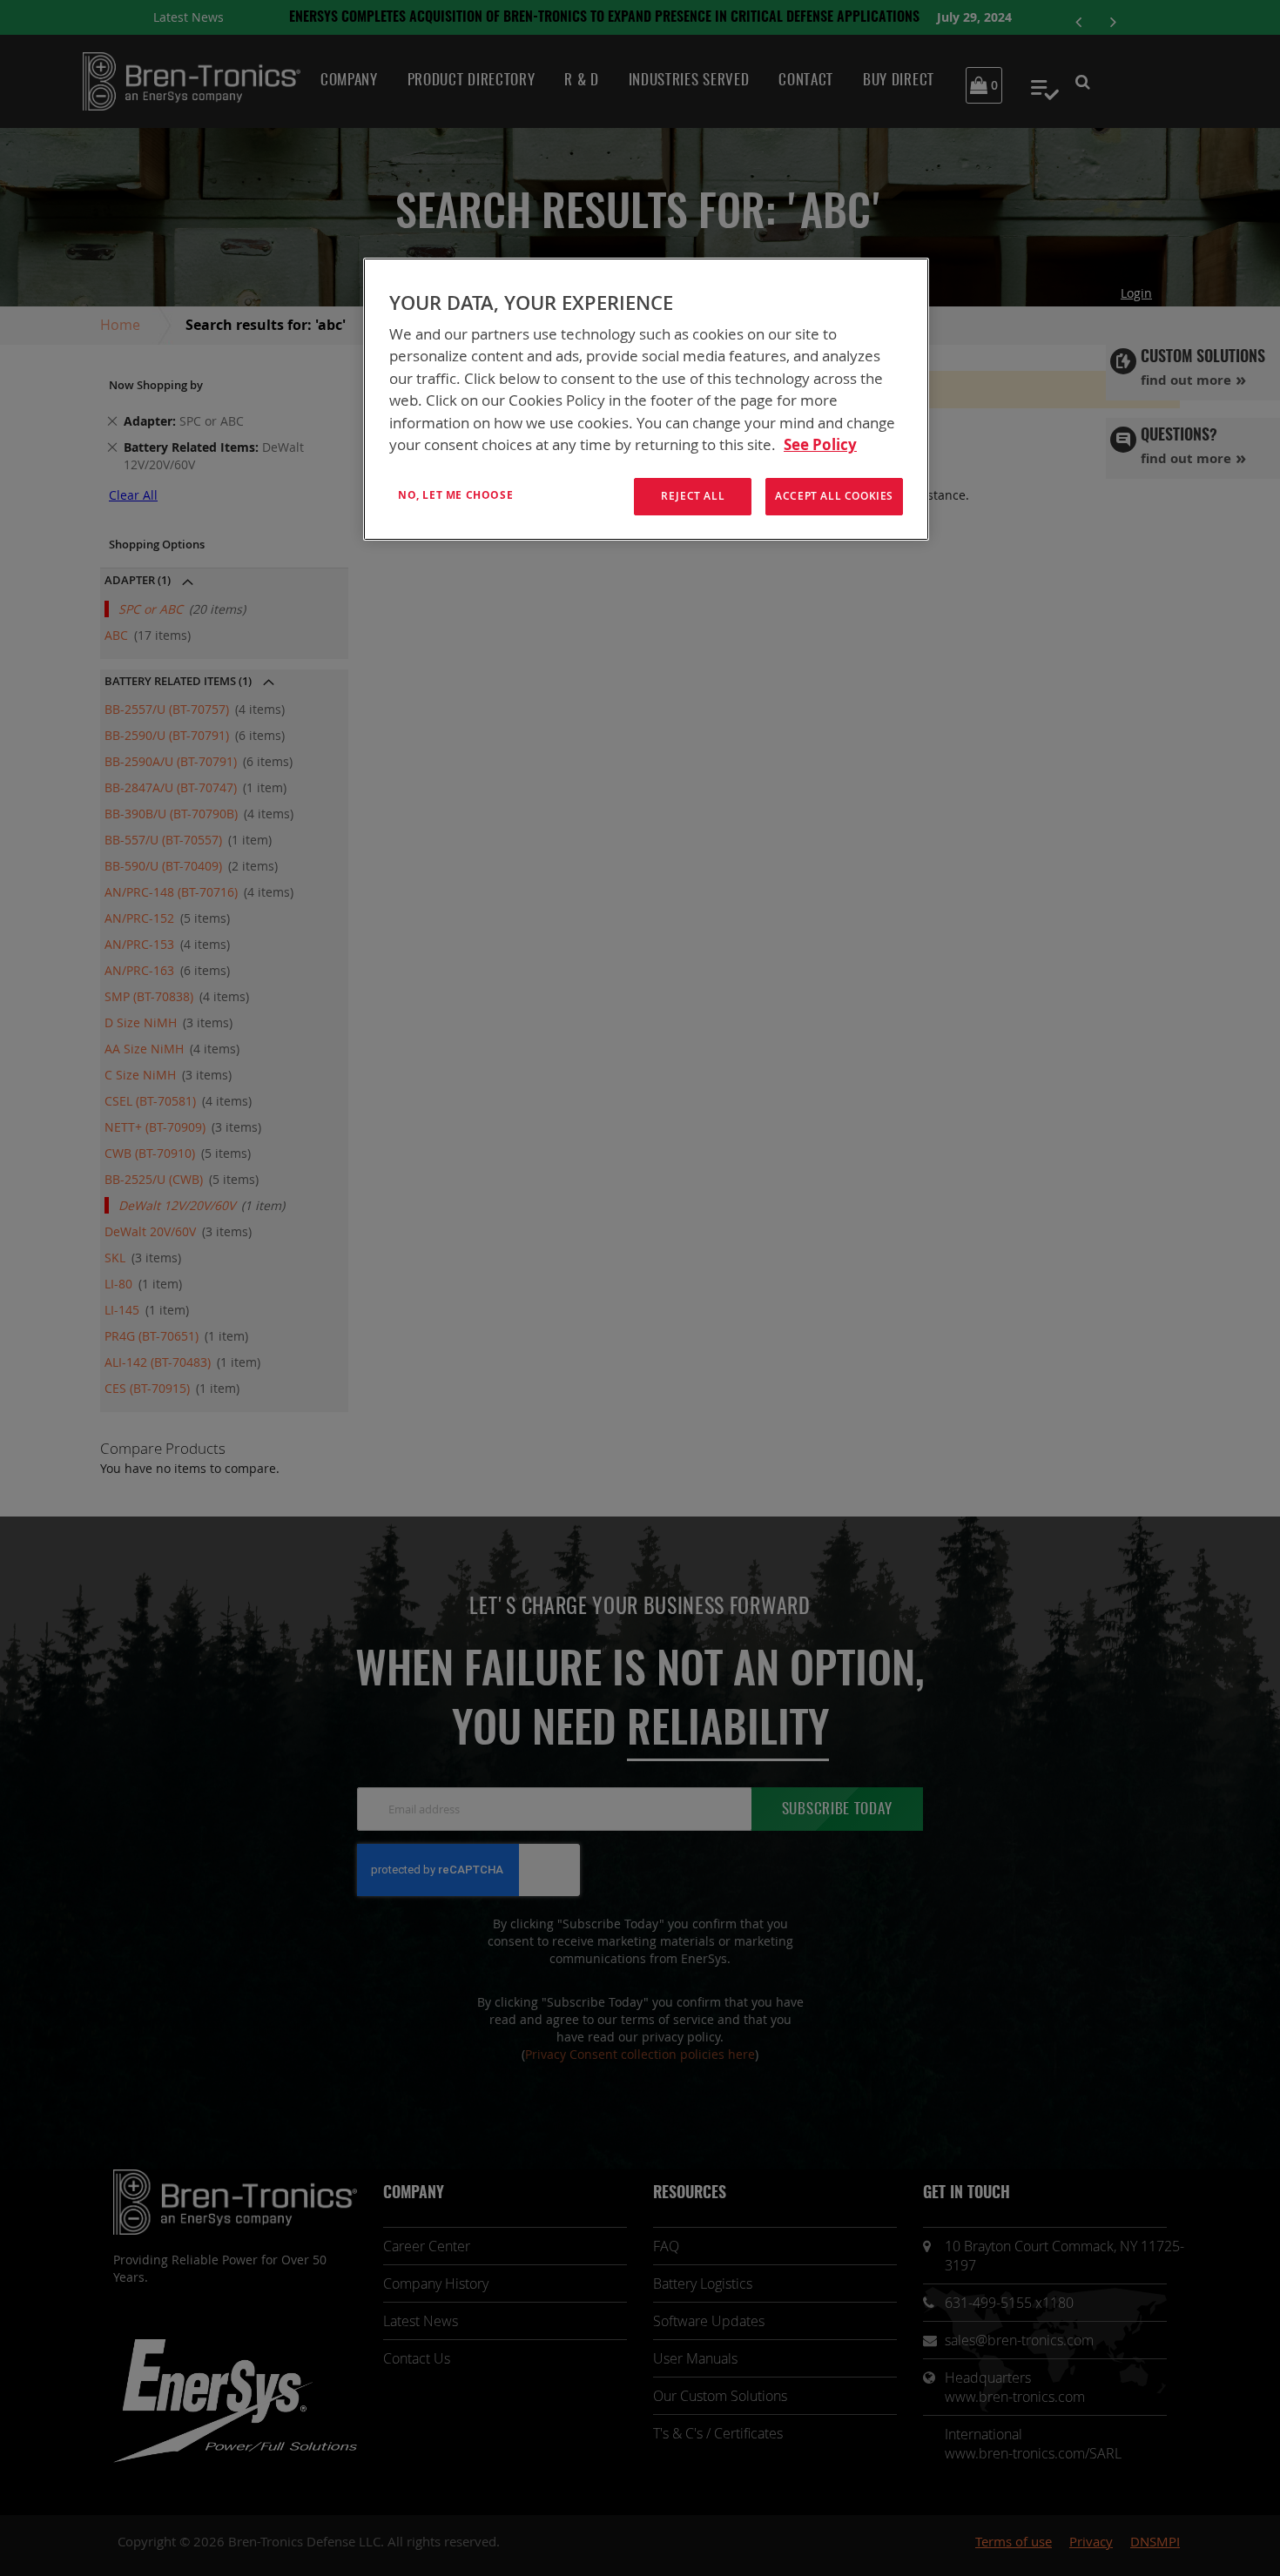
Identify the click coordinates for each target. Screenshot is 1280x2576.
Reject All (693, 496)
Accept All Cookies (834, 496)
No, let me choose (455, 495)
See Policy (820, 444)
